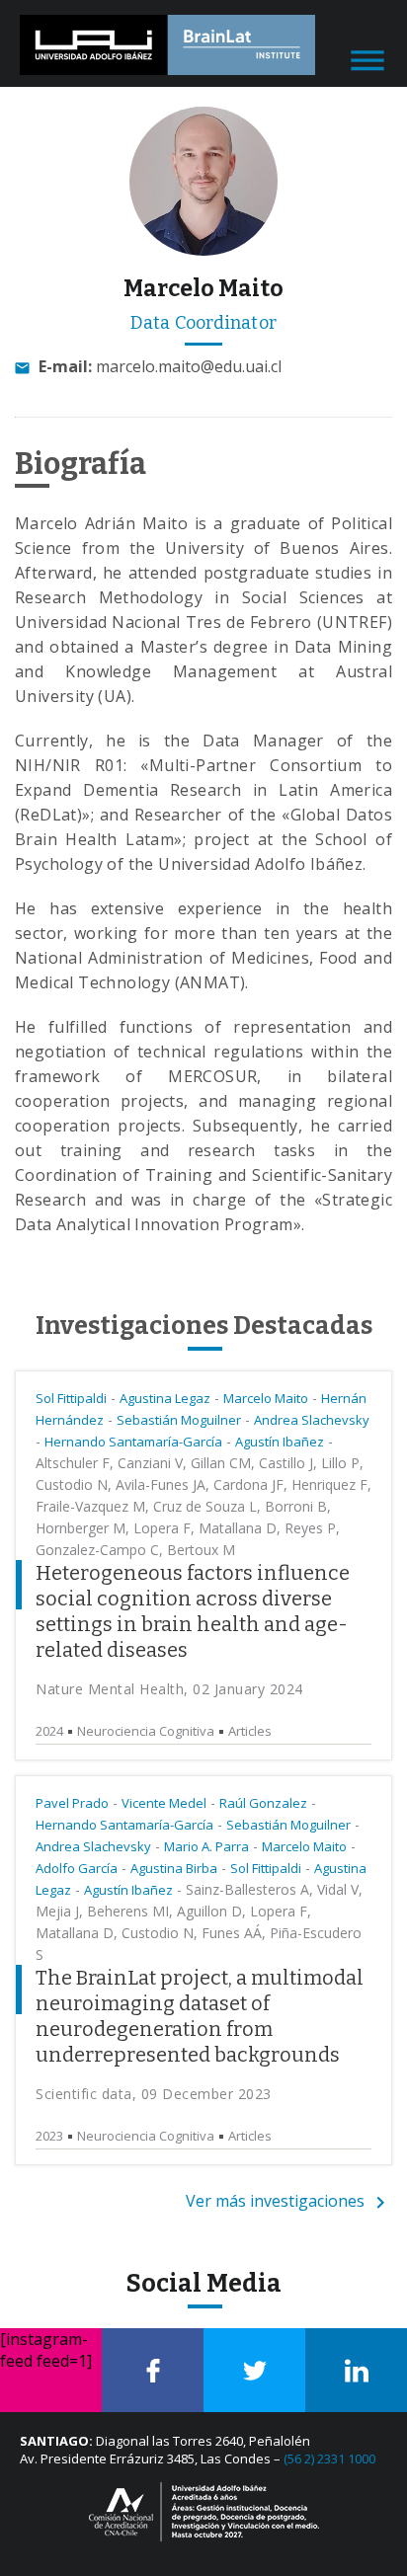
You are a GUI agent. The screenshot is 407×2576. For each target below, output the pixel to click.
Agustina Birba (174, 1868)
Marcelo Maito (266, 1398)
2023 (49, 2136)
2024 (49, 1731)
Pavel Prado (72, 1803)
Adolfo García (77, 1868)
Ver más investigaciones (277, 2201)
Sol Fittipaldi (71, 1398)
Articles (250, 1731)
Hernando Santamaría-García (133, 1442)
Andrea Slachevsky (312, 1420)
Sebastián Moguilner (179, 1420)
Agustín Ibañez (280, 1442)
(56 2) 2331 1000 (329, 2459)
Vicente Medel (164, 1803)
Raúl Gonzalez (263, 1803)
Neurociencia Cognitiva (146, 1731)
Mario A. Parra (206, 1846)
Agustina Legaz (165, 1398)
